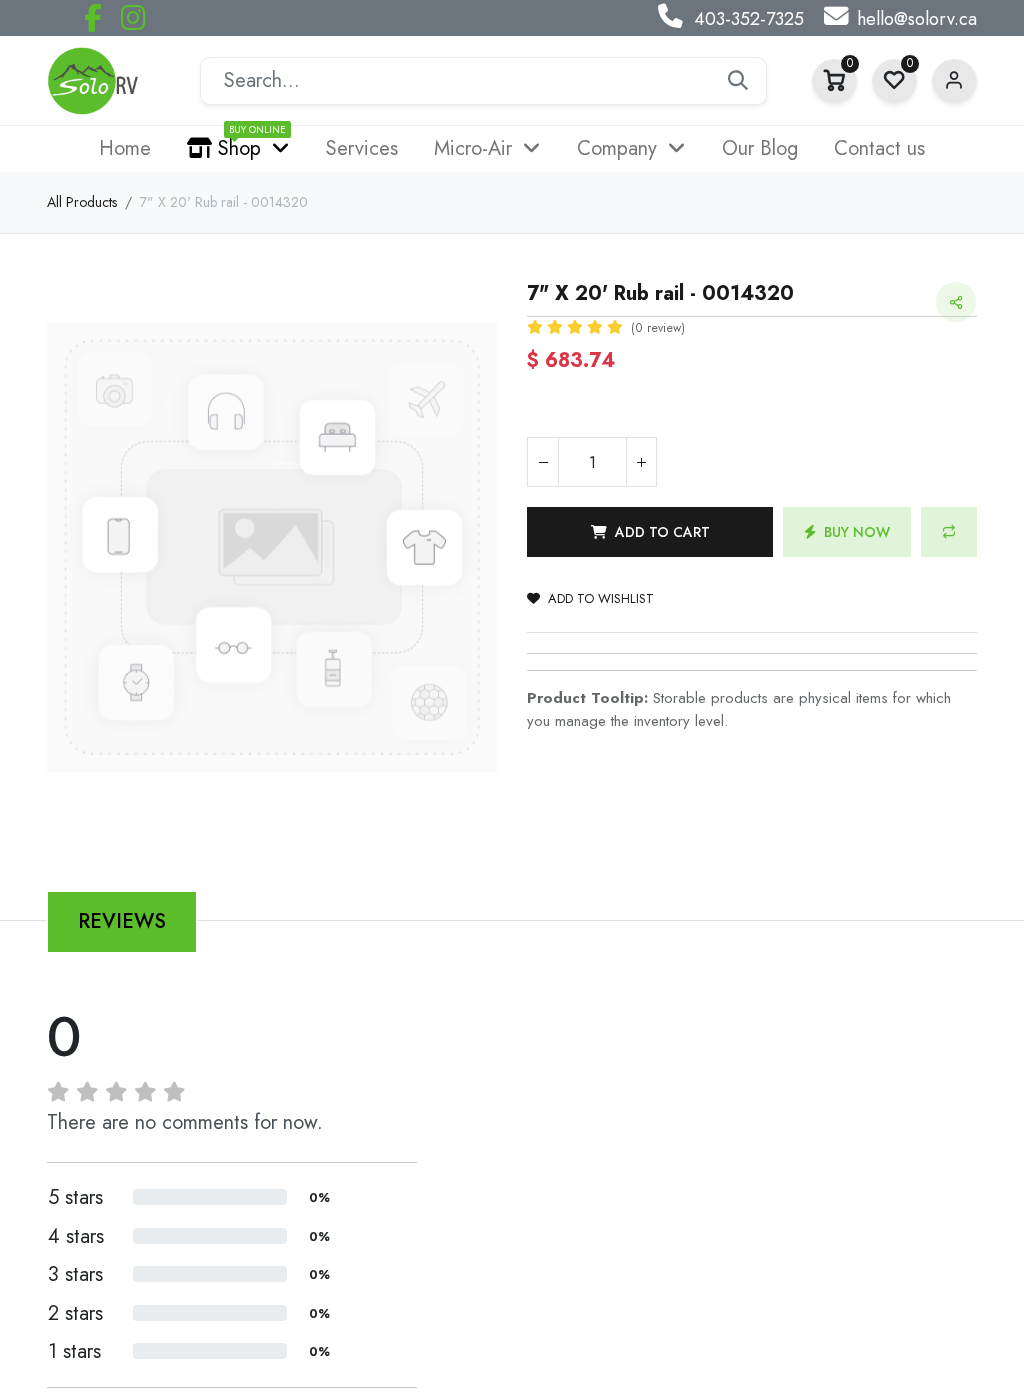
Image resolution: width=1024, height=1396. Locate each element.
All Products (82, 202)
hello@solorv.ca (917, 19)
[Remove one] (543, 462)
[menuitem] (125, 149)
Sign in (954, 81)
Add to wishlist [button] (601, 598)
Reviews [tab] (122, 921)
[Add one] (641, 462)
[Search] (738, 81)
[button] (650, 532)
